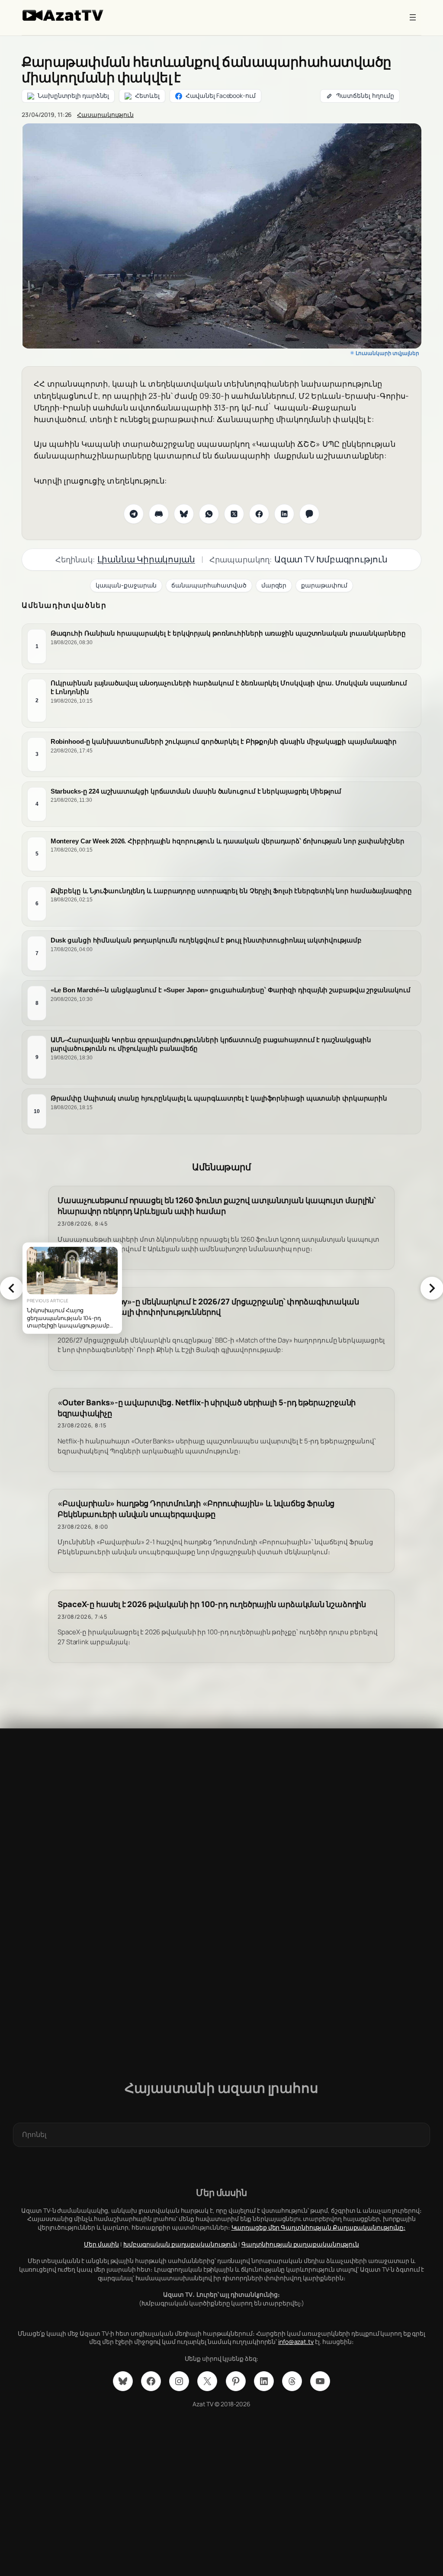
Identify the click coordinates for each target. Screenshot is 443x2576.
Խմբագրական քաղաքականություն (180, 2244)
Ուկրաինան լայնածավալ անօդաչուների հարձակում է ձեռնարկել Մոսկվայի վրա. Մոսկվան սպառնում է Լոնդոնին (229, 688)
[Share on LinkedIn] (284, 514)
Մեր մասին (101, 2244)
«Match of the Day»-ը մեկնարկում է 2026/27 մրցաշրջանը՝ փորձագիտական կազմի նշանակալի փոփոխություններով (208, 1307)
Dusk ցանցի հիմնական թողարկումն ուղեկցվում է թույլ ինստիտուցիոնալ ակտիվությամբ (206, 941)
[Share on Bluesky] (184, 514)
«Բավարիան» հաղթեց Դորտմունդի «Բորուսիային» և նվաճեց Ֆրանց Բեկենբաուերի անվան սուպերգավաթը (196, 1509)
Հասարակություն (105, 115)
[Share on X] (234, 514)
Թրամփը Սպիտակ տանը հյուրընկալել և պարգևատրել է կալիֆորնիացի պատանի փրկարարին (219, 1098)
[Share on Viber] (309, 514)
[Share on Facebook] (259, 514)
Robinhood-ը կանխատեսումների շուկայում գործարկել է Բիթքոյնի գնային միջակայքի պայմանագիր (224, 741)
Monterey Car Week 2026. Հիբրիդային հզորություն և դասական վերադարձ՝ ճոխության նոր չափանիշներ (228, 841)
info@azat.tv (296, 2342)
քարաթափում (324, 585)
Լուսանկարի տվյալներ (387, 353)
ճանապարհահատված (209, 585)
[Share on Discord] (159, 514)
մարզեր (274, 585)
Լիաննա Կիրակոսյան (146, 559)
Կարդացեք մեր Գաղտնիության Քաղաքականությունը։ (319, 2227)
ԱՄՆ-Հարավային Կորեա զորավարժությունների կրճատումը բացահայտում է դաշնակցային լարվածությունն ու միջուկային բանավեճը (211, 1044)
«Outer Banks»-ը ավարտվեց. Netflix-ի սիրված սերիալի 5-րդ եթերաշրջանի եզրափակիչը (207, 1408)
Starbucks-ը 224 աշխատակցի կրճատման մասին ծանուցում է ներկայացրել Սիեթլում (196, 791)
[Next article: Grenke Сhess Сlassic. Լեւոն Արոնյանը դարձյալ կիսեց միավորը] (432, 1288)
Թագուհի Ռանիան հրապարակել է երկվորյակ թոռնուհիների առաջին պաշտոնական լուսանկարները (228, 634)
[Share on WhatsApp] (209, 514)
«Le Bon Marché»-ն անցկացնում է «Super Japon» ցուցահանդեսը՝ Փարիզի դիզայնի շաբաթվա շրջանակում (231, 990)
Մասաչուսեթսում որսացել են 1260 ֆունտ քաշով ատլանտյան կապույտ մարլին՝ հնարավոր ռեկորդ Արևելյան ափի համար (217, 1206)
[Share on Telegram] (134, 514)
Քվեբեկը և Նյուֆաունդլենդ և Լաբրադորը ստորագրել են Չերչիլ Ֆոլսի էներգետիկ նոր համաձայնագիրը (231, 891)
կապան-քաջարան (126, 585)
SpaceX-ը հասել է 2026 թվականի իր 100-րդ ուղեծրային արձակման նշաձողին (212, 1604)
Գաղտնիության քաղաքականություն (300, 2244)
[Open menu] (413, 17)
